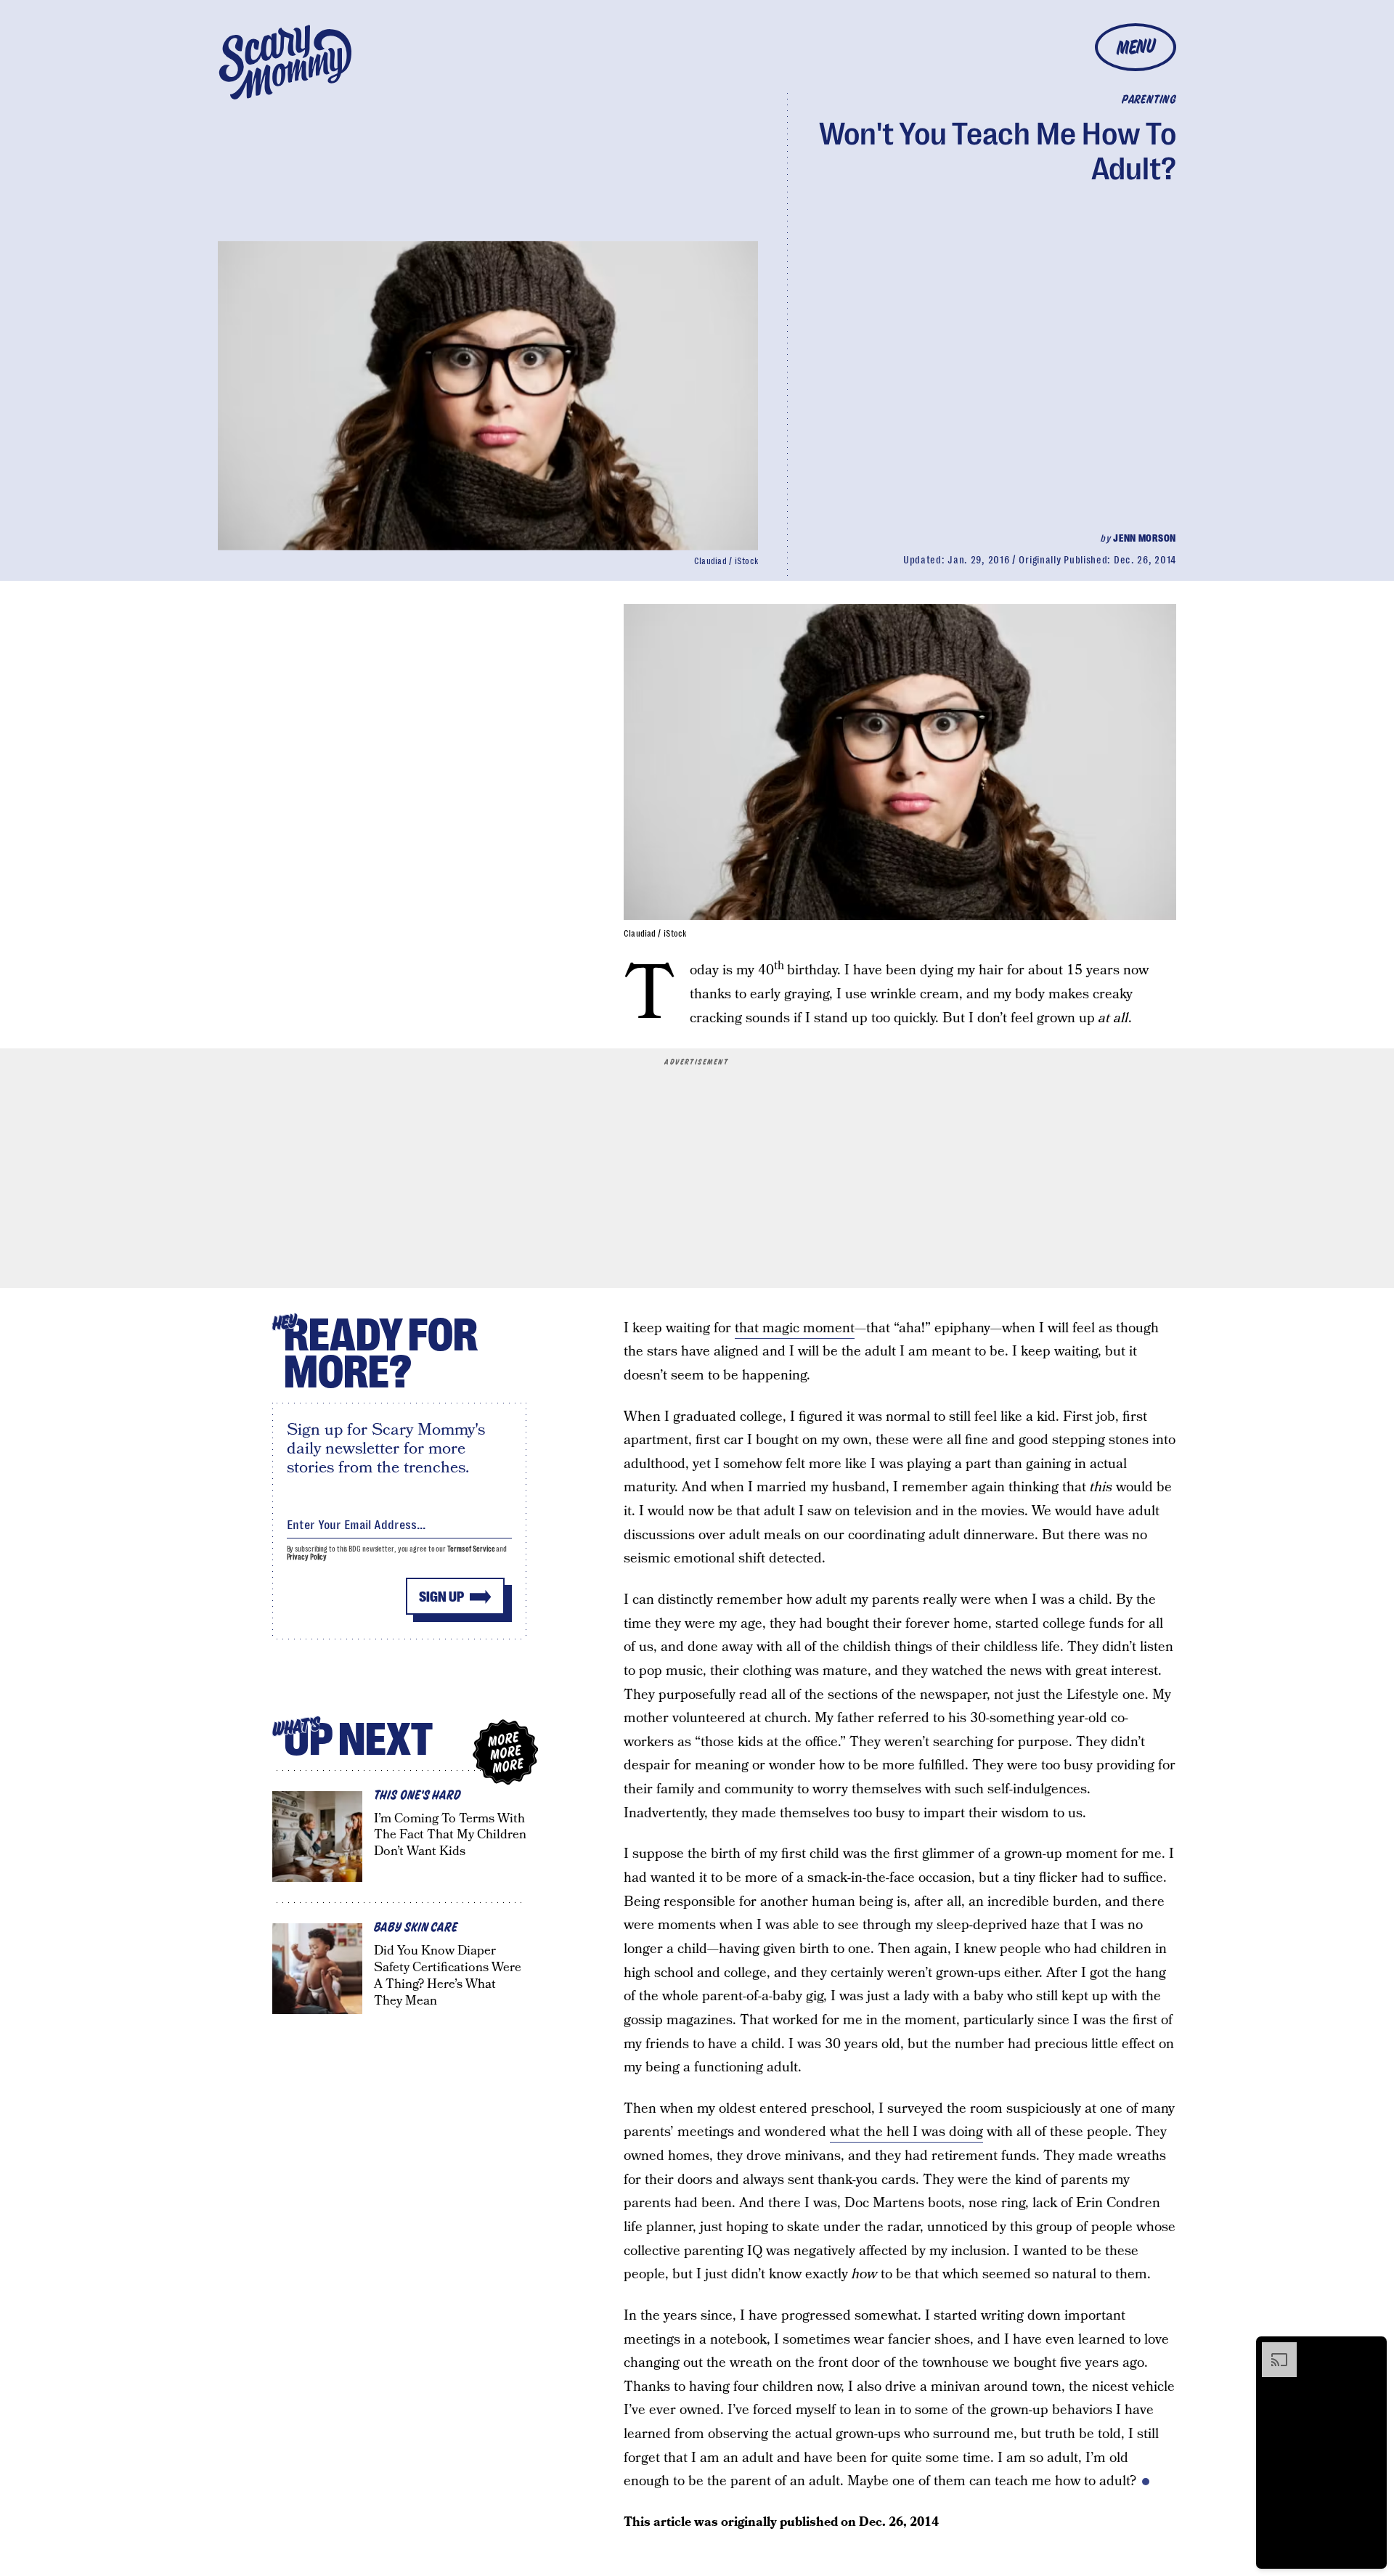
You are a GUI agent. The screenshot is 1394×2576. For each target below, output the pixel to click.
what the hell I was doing (906, 2132)
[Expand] (1272, 2349)
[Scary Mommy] (285, 62)
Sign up (441, 1597)
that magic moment (795, 1328)
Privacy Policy (307, 1557)
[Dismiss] (1371, 2349)
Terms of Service (471, 1549)
